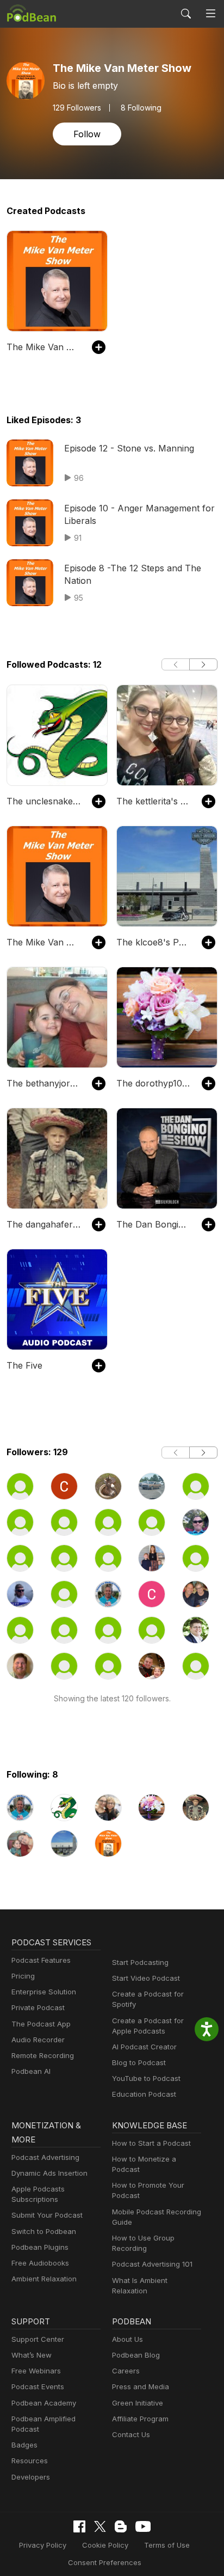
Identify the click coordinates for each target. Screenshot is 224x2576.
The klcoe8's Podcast (154, 942)
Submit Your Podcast (47, 2215)
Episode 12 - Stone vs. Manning (129, 448)
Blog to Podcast (139, 2062)
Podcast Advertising (45, 2157)
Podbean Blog (136, 2355)
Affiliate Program (140, 2419)
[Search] (186, 14)
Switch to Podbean (44, 2231)
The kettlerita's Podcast (154, 801)
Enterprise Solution (44, 1992)
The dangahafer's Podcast (44, 1224)
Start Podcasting (140, 1962)
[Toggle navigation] (211, 14)
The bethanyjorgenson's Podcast (44, 1083)
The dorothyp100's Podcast (154, 1083)
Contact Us (131, 2434)
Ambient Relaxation (44, 2279)
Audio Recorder (38, 2040)
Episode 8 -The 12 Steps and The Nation (133, 574)
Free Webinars (36, 2371)
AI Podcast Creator (144, 2047)
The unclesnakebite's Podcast (44, 801)
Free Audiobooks (40, 2263)
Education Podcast (144, 2094)
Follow (87, 134)
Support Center (38, 2339)
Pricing (23, 1976)
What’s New (32, 2355)
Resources (30, 2461)
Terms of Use (167, 2545)
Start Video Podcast (146, 1978)
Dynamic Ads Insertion (49, 2173)
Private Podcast (38, 2007)
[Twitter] (100, 2527)
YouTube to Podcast (146, 2078)
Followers (77, 108)
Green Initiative (138, 2403)
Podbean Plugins (40, 2247)
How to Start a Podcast (151, 2143)
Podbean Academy (44, 2403)
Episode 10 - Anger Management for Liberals (139, 514)
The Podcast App (41, 2024)
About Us (127, 2339)
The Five (24, 1365)
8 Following (141, 108)
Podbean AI (31, 2071)
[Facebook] (79, 2526)
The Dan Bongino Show (154, 1224)
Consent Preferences (105, 2562)
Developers (31, 2477)
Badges (24, 2445)
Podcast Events (38, 2386)
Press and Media (141, 2386)
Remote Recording (43, 2055)
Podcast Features (41, 1960)
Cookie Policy (105, 2545)
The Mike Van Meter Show (44, 347)
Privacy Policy (43, 2545)
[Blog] (121, 2526)
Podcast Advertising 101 (152, 2264)
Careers (126, 2371)
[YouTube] (143, 2526)
